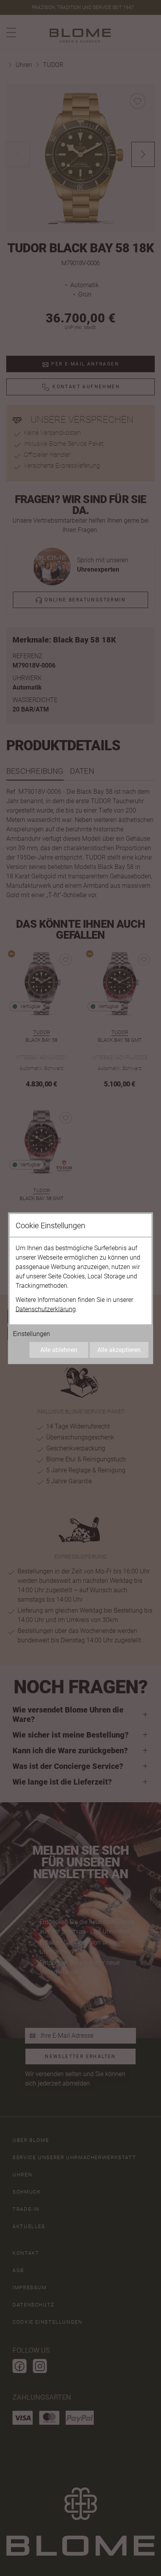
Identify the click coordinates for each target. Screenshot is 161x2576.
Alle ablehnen (59, 1350)
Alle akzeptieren (119, 1350)
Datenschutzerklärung (46, 1309)
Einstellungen (31, 1333)
